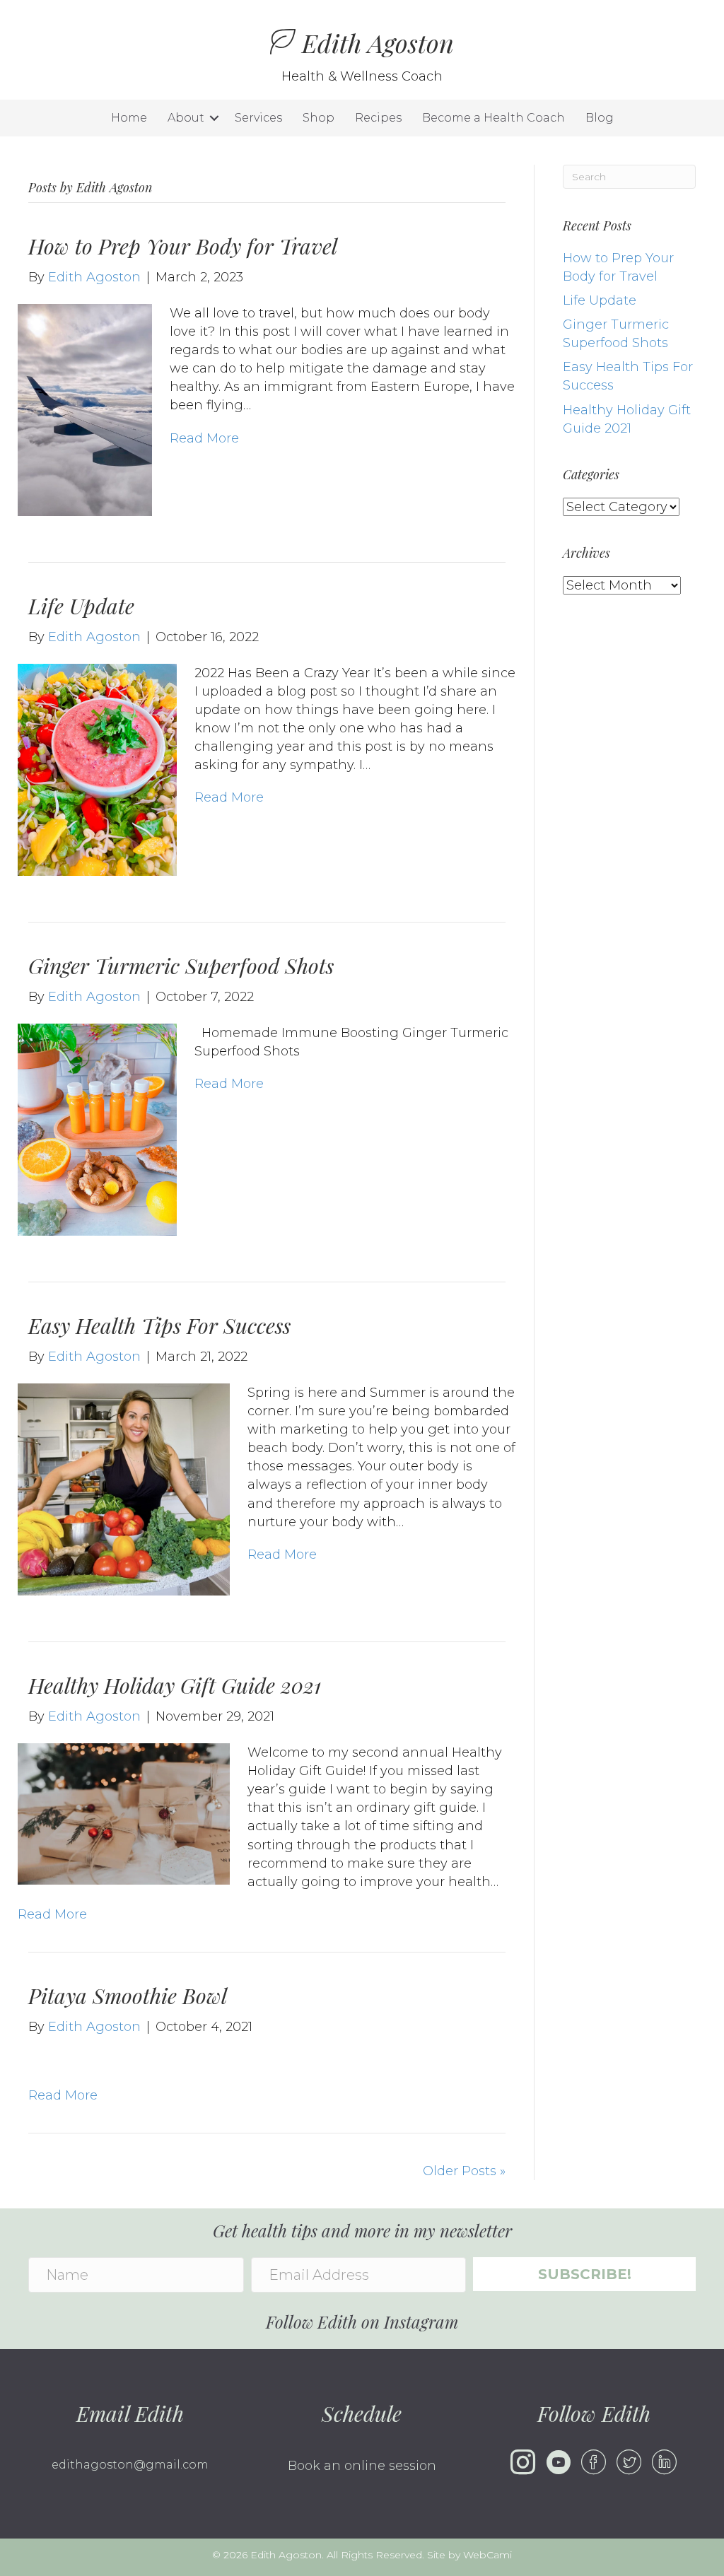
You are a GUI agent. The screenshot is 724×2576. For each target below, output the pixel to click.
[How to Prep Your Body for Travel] (85, 409)
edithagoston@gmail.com (130, 2465)
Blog (600, 118)
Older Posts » (464, 2171)
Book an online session (362, 2466)
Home (129, 118)
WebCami (487, 2555)
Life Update (81, 606)
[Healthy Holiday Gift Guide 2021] (124, 1813)
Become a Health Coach (494, 118)
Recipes (378, 118)
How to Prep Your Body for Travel (183, 246)
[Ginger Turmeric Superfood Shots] (97, 1129)
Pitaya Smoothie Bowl (128, 1996)
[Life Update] (97, 769)
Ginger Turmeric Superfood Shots (181, 966)
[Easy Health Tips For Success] (124, 1489)
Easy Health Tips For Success (159, 1325)
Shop (319, 118)
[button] (214, 118)
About (186, 118)
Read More (204, 438)
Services (258, 118)
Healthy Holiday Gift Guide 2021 (175, 1685)
